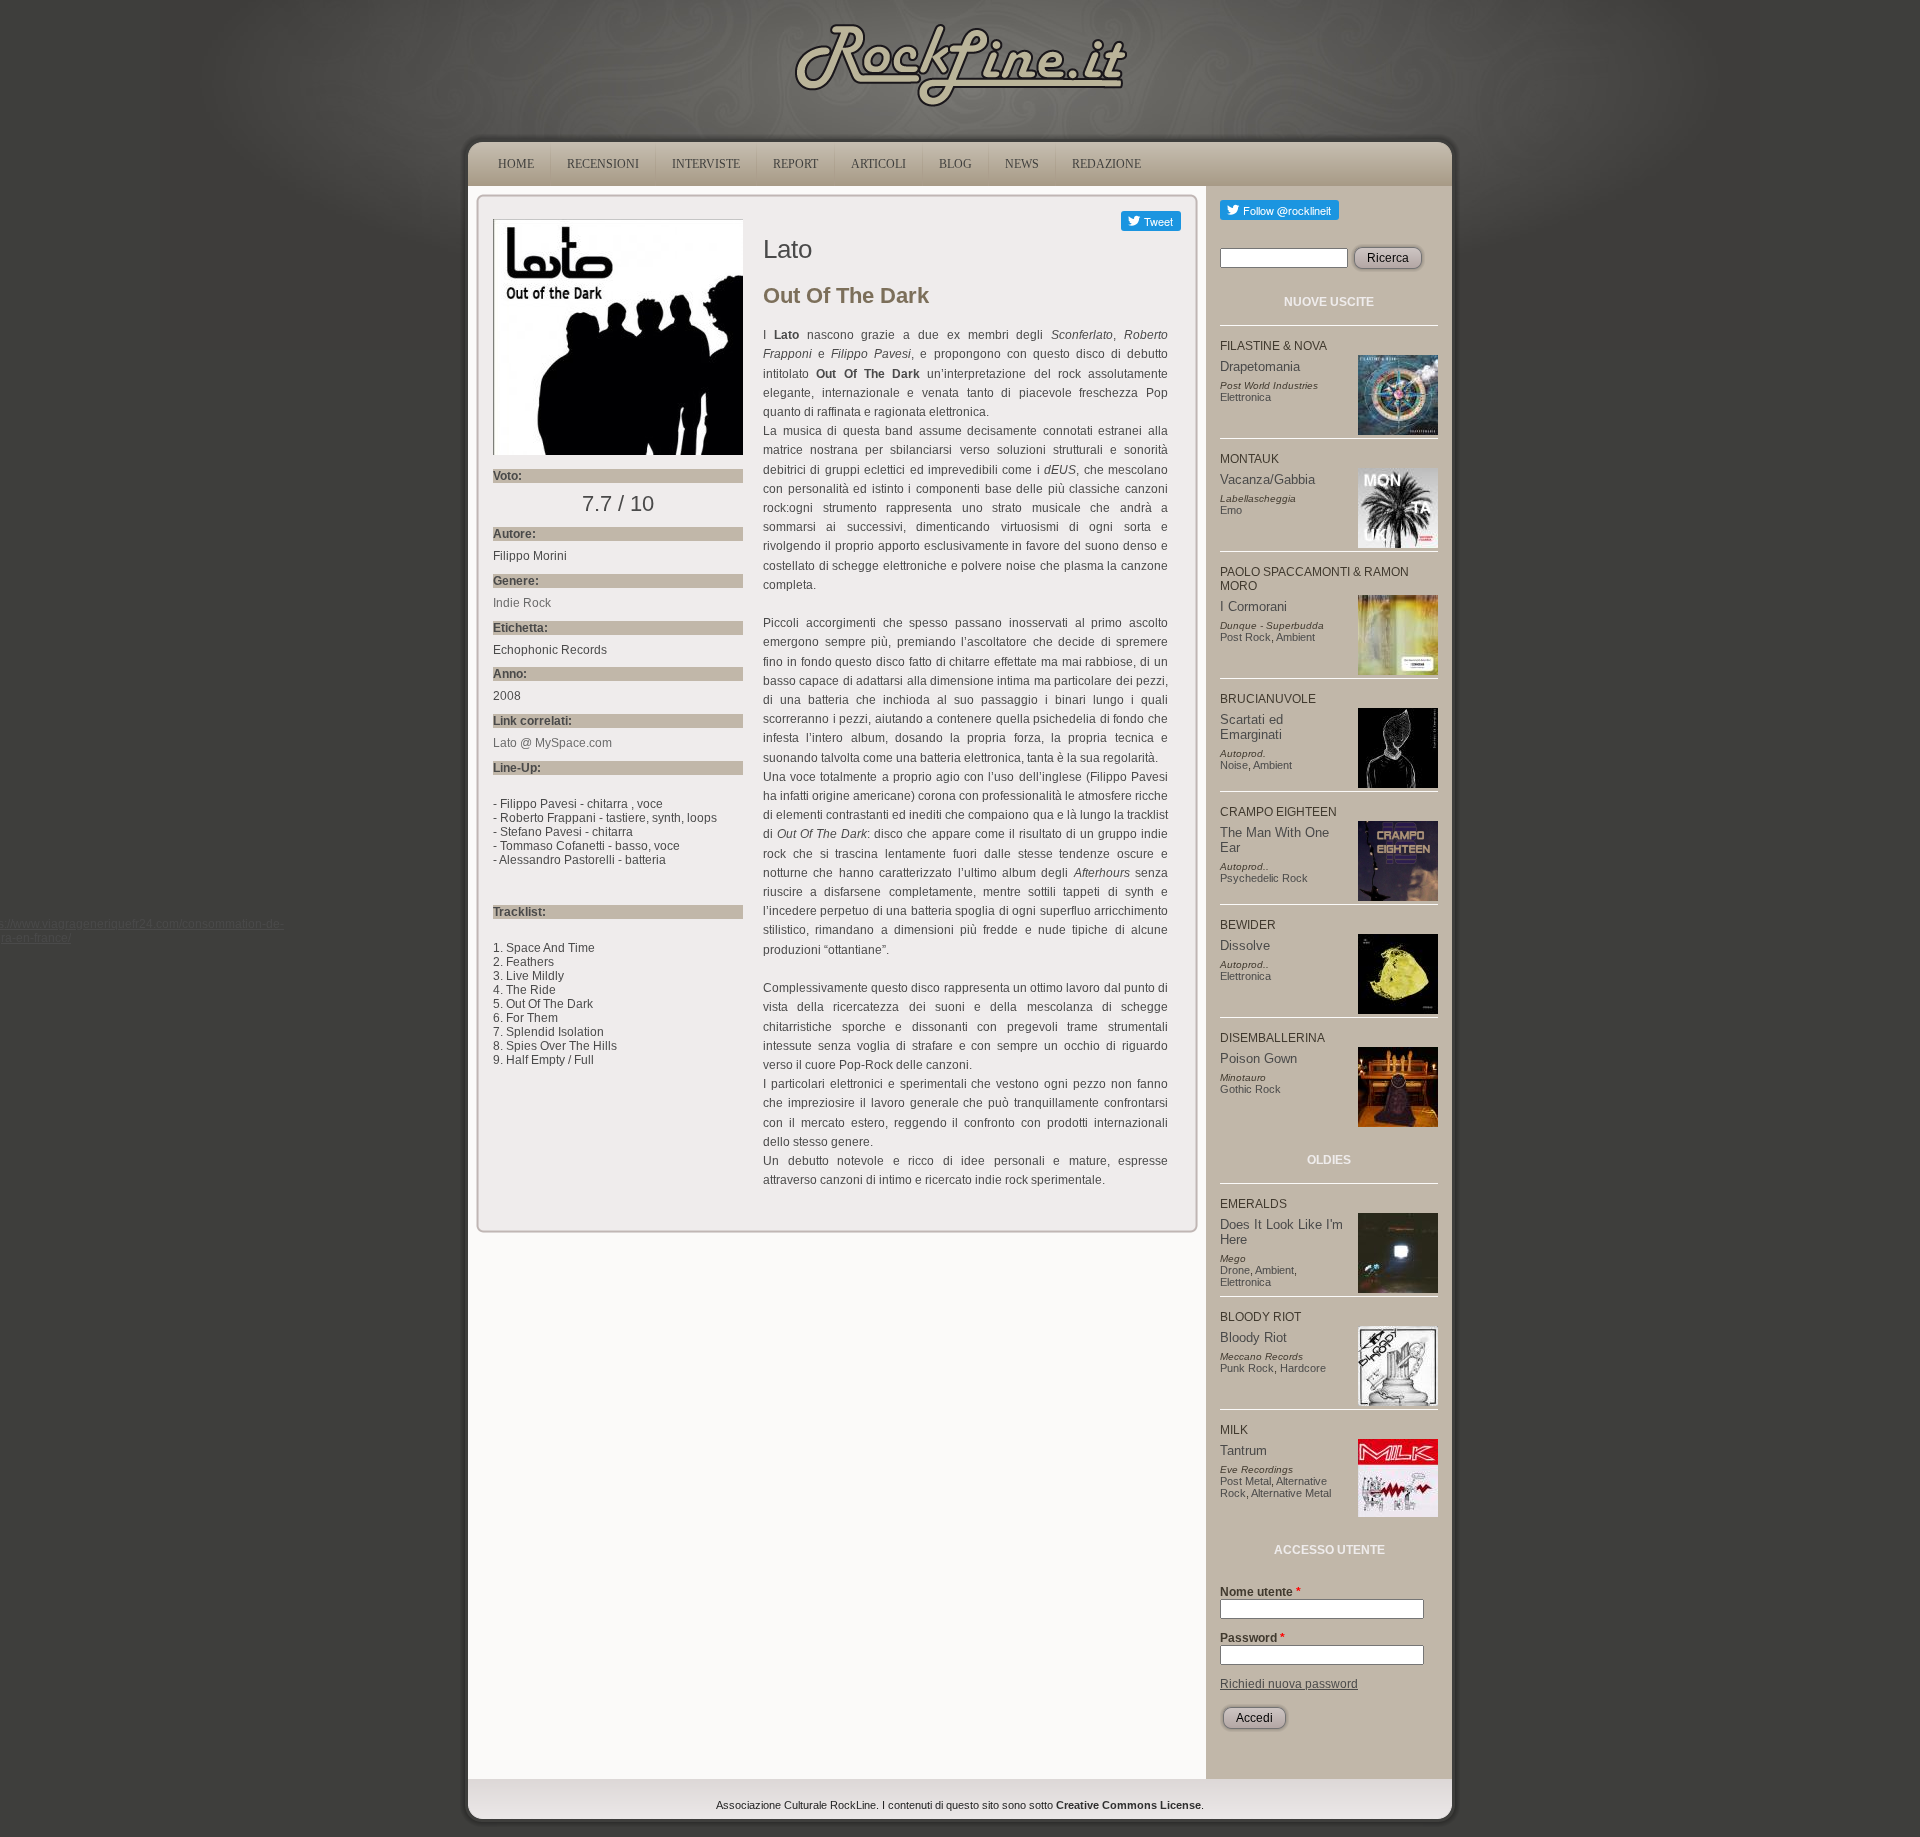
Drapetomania (1260, 366)
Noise (1234, 765)
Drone (1235, 1270)
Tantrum (1243, 1450)
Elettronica (1245, 397)
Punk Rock (1247, 1368)
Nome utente (1260, 1592)
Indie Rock (522, 603)
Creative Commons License (1128, 1805)
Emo (1231, 510)
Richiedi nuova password (1289, 1684)
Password (1252, 1638)
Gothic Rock (1250, 1089)
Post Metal (1245, 1481)
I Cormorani (1253, 606)
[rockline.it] (960, 107)
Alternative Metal (1291, 1493)
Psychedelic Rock (1264, 878)
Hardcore (1303, 1368)
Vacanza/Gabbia (1267, 479)
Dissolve (1245, 945)
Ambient (1295, 637)
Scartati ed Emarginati (1251, 727)
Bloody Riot (1253, 1337)
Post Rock (1245, 637)
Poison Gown (1258, 1058)
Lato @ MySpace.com (552, 743)
